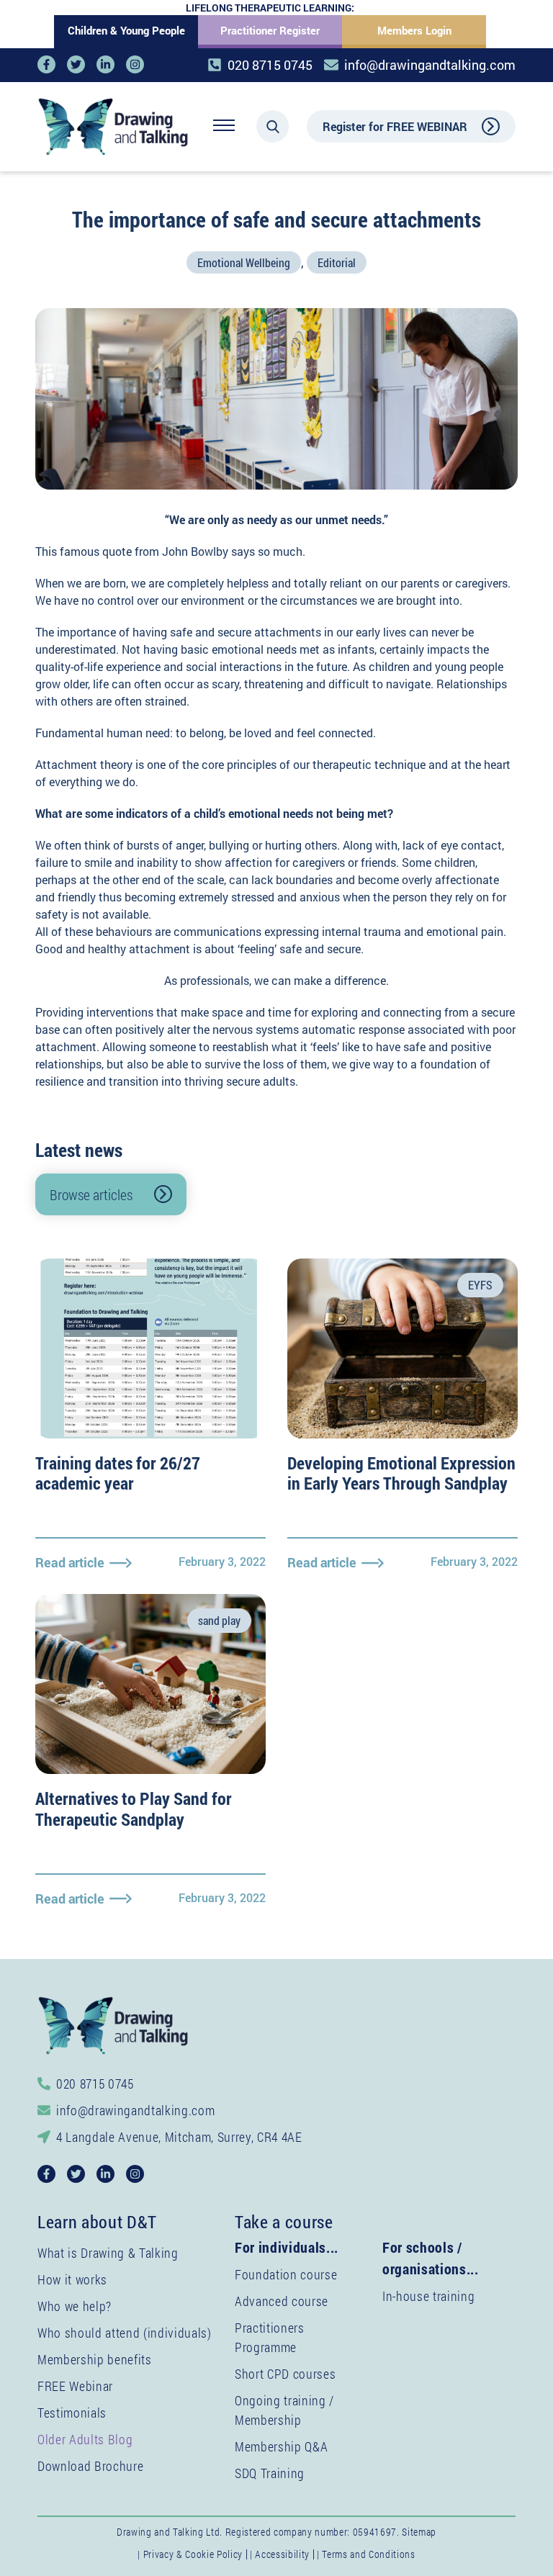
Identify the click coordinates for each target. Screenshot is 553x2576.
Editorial (337, 262)
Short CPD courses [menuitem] (285, 2374)
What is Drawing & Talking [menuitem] (108, 2253)
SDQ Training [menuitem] (270, 2473)
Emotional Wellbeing (244, 262)
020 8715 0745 (270, 65)
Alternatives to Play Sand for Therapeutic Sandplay (134, 1809)
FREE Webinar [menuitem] (75, 2386)
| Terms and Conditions (366, 2554)
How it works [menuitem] (72, 2279)
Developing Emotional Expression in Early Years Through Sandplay (401, 1473)
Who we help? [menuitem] (75, 2306)
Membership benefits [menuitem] (95, 2359)
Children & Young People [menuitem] (126, 30)
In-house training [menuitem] (428, 2296)
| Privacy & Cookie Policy (190, 2554)
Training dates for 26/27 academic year (118, 1473)
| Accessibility (280, 2554)
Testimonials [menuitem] (72, 2413)
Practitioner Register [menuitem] (270, 30)
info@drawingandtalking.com (430, 65)
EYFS (480, 1285)
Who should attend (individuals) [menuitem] (125, 2333)
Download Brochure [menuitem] (90, 2466)
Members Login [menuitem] (414, 30)
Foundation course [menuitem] (286, 2274)
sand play (219, 1620)
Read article (70, 1562)
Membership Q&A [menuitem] (281, 2446)
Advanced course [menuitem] (282, 2301)
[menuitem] (85, 2439)
